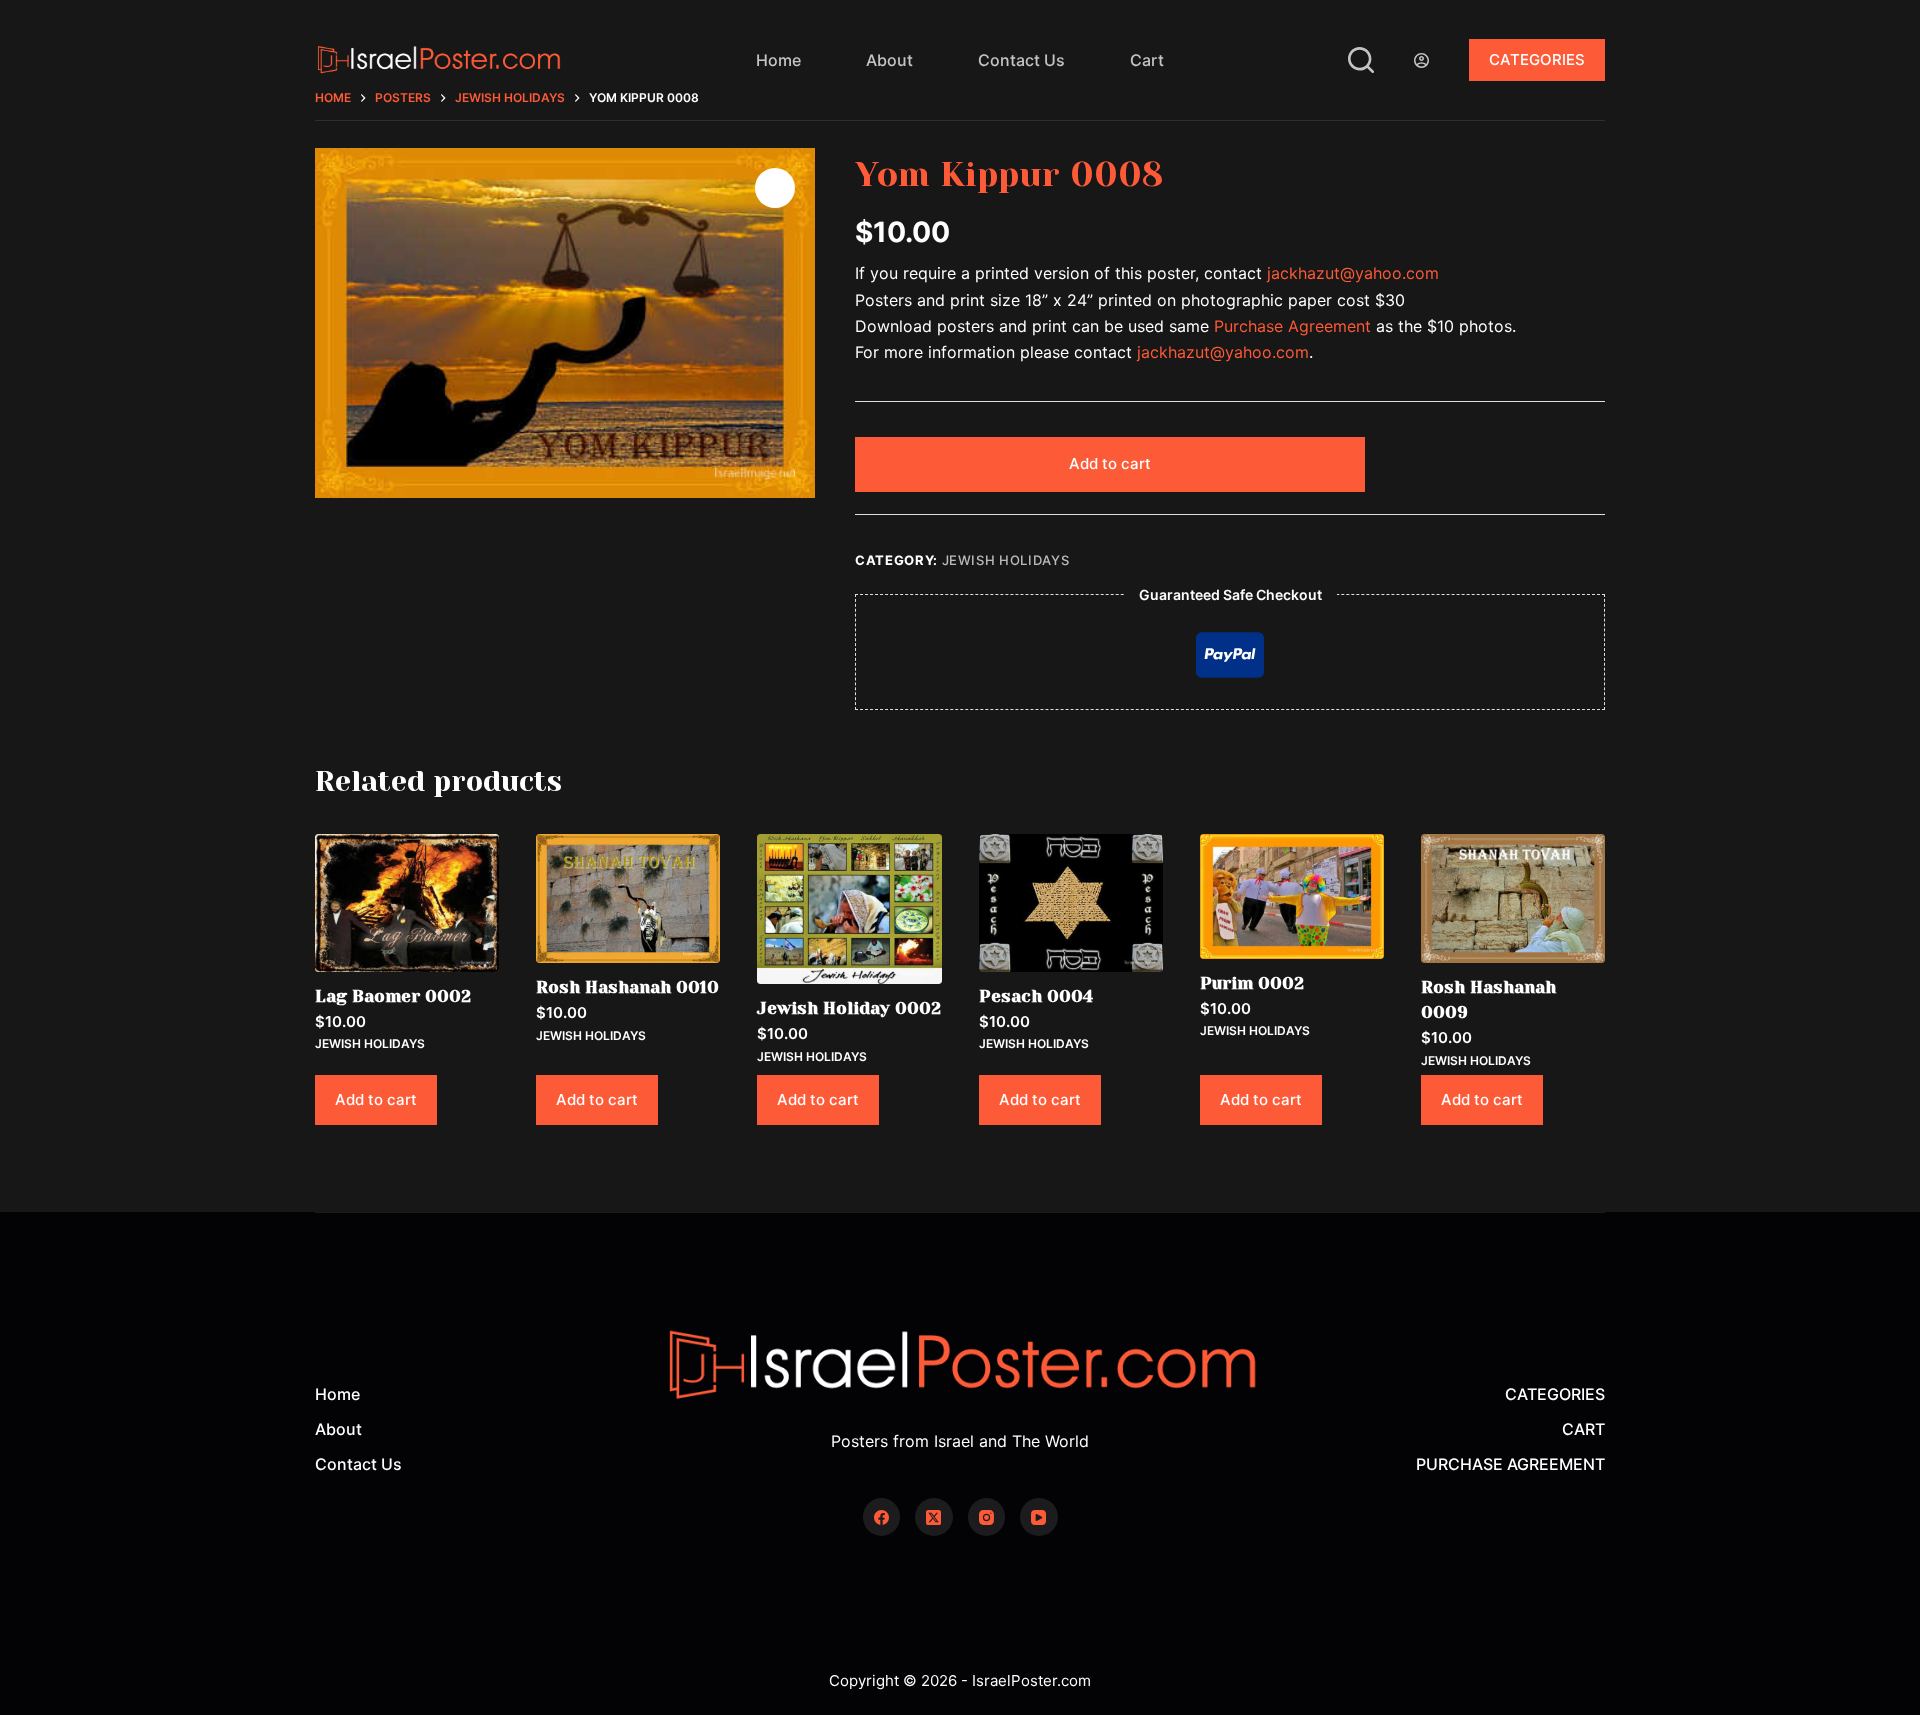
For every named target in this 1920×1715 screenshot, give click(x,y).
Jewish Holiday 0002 (849, 1008)
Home (778, 60)
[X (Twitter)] (934, 1517)
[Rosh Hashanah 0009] (1513, 898)
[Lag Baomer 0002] (407, 903)
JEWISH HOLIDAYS (1006, 560)
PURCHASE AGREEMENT (1510, 1464)
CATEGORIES (1537, 59)
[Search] (1361, 60)
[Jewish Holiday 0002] (849, 909)
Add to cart (1110, 463)
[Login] (1421, 60)
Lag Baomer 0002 (393, 996)
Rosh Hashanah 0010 (627, 987)
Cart (1147, 60)
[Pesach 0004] (1071, 903)
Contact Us (1021, 60)
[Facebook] (882, 1517)
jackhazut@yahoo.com (1353, 273)
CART (1583, 1429)
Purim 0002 (1252, 983)
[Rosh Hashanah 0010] (628, 898)
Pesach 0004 (1036, 996)
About (889, 60)
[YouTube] (1039, 1517)
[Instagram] (987, 1517)
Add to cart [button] (376, 1099)
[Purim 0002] (1292, 896)
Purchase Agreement (1292, 326)
